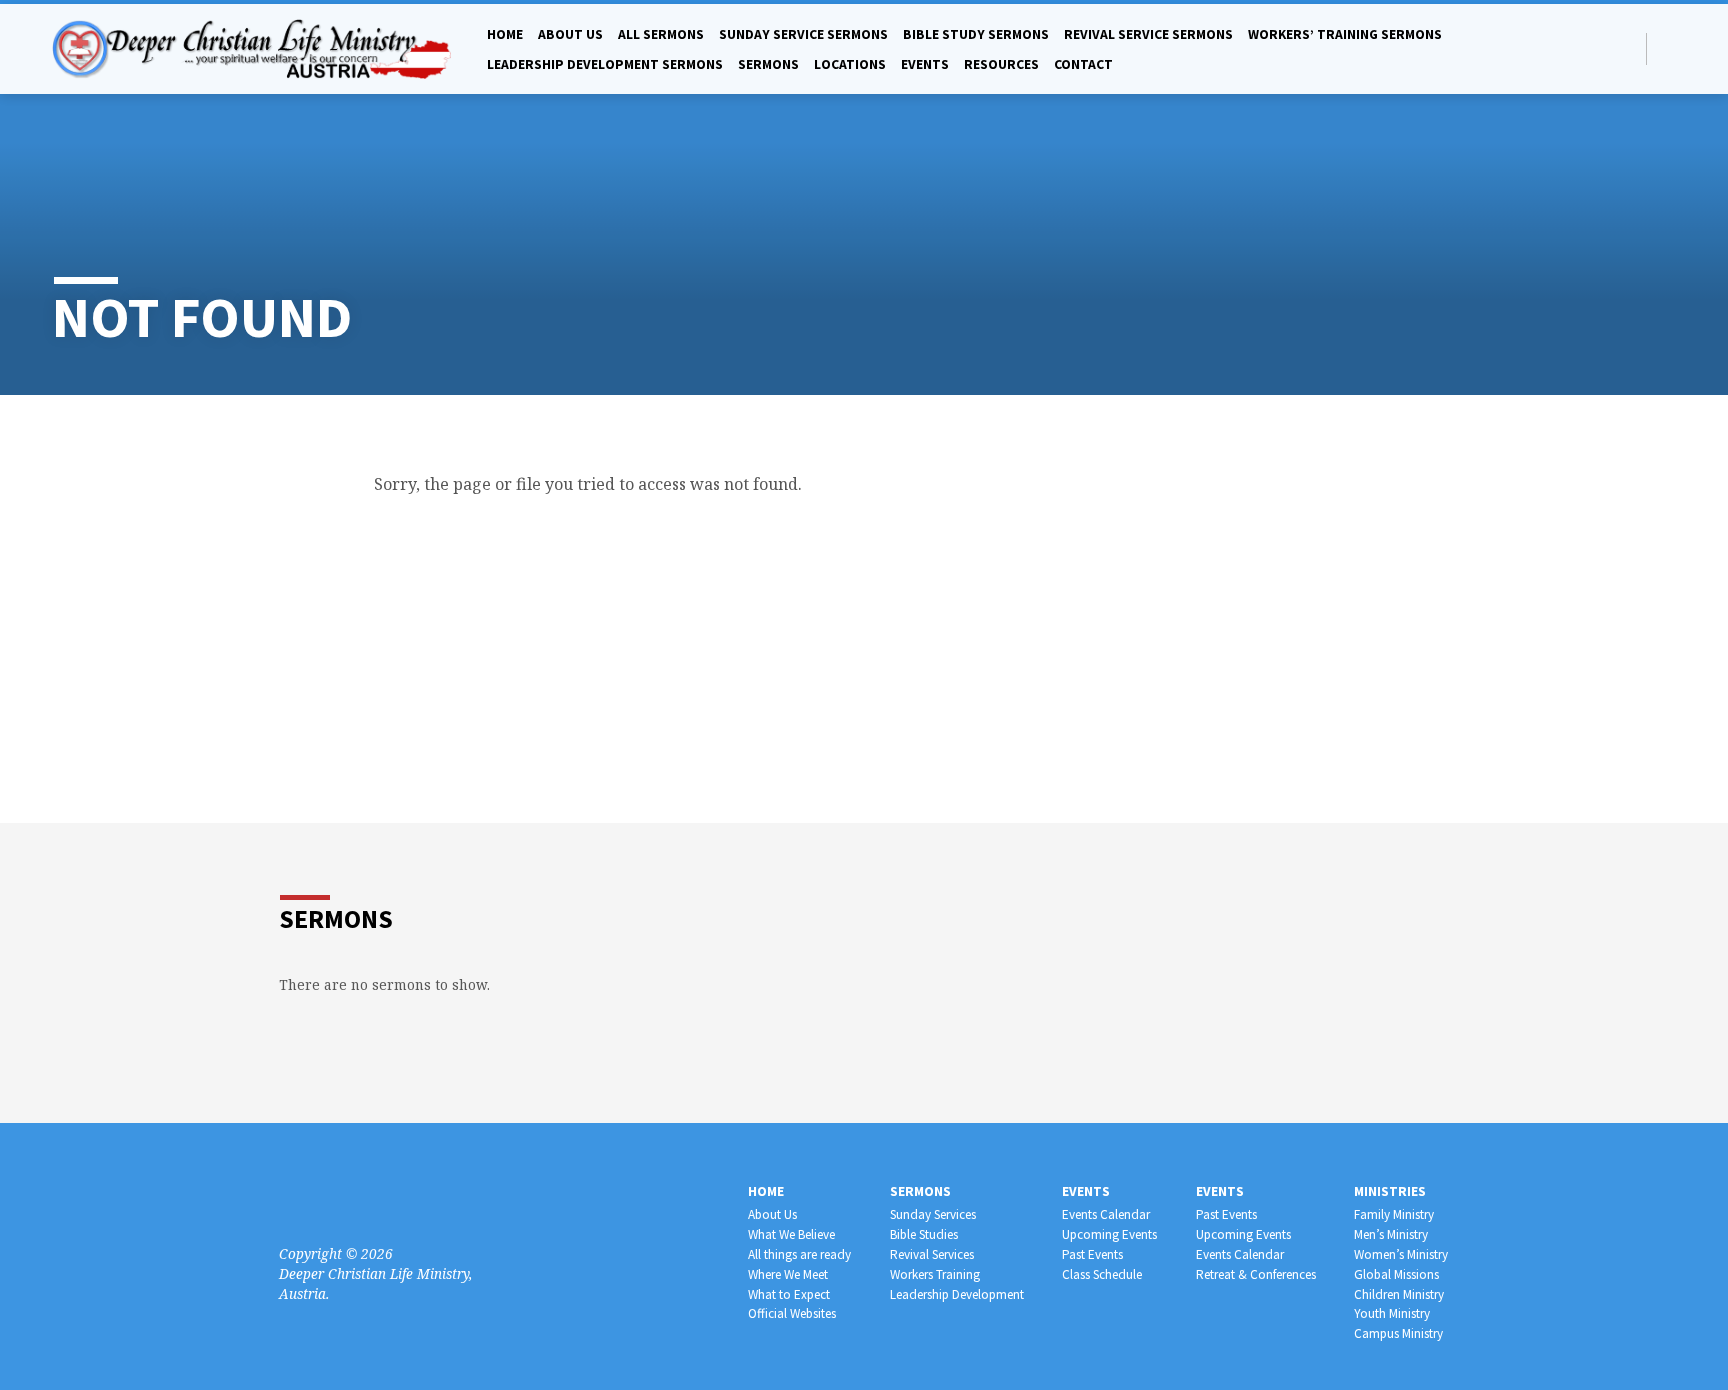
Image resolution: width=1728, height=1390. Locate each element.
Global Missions (1396, 1274)
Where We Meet (788, 1274)
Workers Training (935, 1274)
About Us (772, 1214)
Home (505, 34)
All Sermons (661, 34)
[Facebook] (1667, 48)
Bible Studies (924, 1234)
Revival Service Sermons (1148, 34)
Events (925, 64)
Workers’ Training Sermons (1345, 34)
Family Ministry (1394, 1214)
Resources (1001, 64)
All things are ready (799, 1254)
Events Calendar (1106, 1214)
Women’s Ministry (1401, 1254)
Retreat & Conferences (1256, 1274)
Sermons (768, 64)
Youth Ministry (1392, 1313)
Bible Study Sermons (976, 34)
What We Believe (791, 1234)
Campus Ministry (1398, 1333)
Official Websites (792, 1313)
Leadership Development (957, 1294)
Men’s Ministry (1391, 1234)
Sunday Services (933, 1214)
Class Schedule (1102, 1274)
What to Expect (789, 1294)
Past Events (1092, 1254)
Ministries (1390, 1191)
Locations (850, 64)
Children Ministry (1399, 1294)
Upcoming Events (1109, 1234)
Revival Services (932, 1254)
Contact (1083, 64)
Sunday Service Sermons (803, 34)
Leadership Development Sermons (605, 64)
